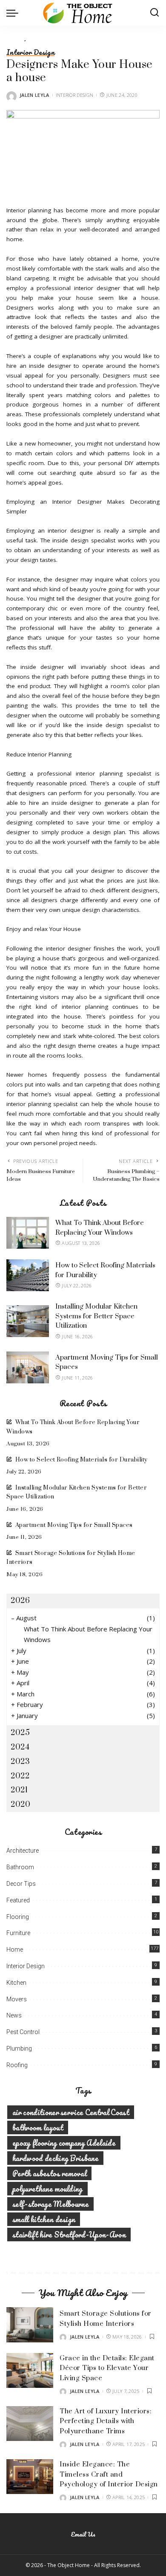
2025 (20, 1733)
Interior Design (30, 52)
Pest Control (23, 2032)
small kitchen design (44, 2219)
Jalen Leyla (34, 95)
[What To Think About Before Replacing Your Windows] (28, 1233)
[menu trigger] (14, 13)
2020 (20, 1804)
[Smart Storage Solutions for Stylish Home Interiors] (30, 2325)
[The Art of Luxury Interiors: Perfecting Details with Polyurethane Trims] (30, 2424)
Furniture (18, 1933)
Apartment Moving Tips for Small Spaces (74, 1525)
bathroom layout (38, 2127)
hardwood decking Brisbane (55, 2158)
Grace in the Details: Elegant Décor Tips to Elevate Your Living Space (107, 2368)
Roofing (17, 2065)
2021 (19, 1790)
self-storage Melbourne (50, 2204)
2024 (20, 1747)
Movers (17, 1999)
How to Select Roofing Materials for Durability (82, 1460)
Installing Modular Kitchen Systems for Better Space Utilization (96, 1316)
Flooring (18, 1917)
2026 (20, 1601)
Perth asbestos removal (49, 2173)
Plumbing (19, 2048)
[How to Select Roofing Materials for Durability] (28, 1275)
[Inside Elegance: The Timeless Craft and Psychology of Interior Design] (30, 2477)
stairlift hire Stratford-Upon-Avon (69, 2235)
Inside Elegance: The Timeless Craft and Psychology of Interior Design (109, 2474)
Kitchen (16, 1983)
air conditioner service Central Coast (71, 2112)
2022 (20, 1776)
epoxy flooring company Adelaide (64, 2143)
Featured (18, 1900)
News (14, 2015)
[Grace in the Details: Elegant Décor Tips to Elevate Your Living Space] (30, 2371)
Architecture (23, 1851)
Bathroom (20, 1867)
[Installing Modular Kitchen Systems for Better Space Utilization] (28, 1321)
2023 (20, 1762)
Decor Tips (21, 1884)
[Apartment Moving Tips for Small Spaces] (28, 1367)
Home (15, 1950)
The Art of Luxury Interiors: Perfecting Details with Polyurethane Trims (106, 2421)
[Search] (155, 13)
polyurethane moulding (47, 2189)
